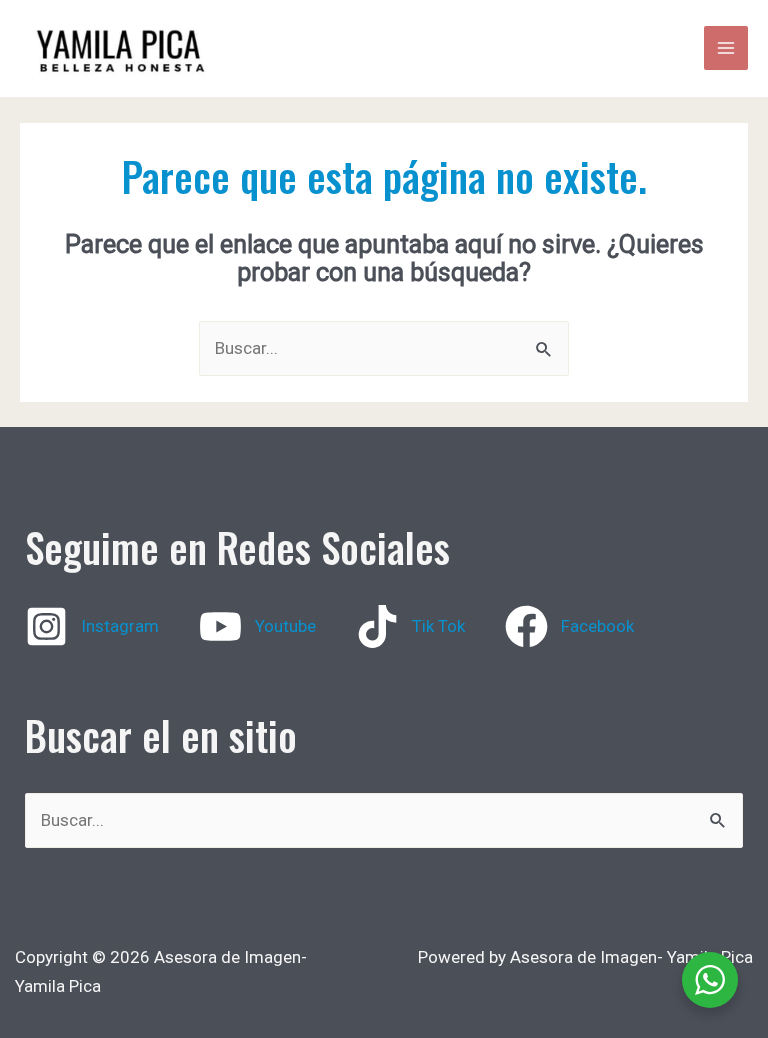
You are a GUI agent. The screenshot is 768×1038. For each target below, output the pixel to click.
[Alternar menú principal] (726, 48)
